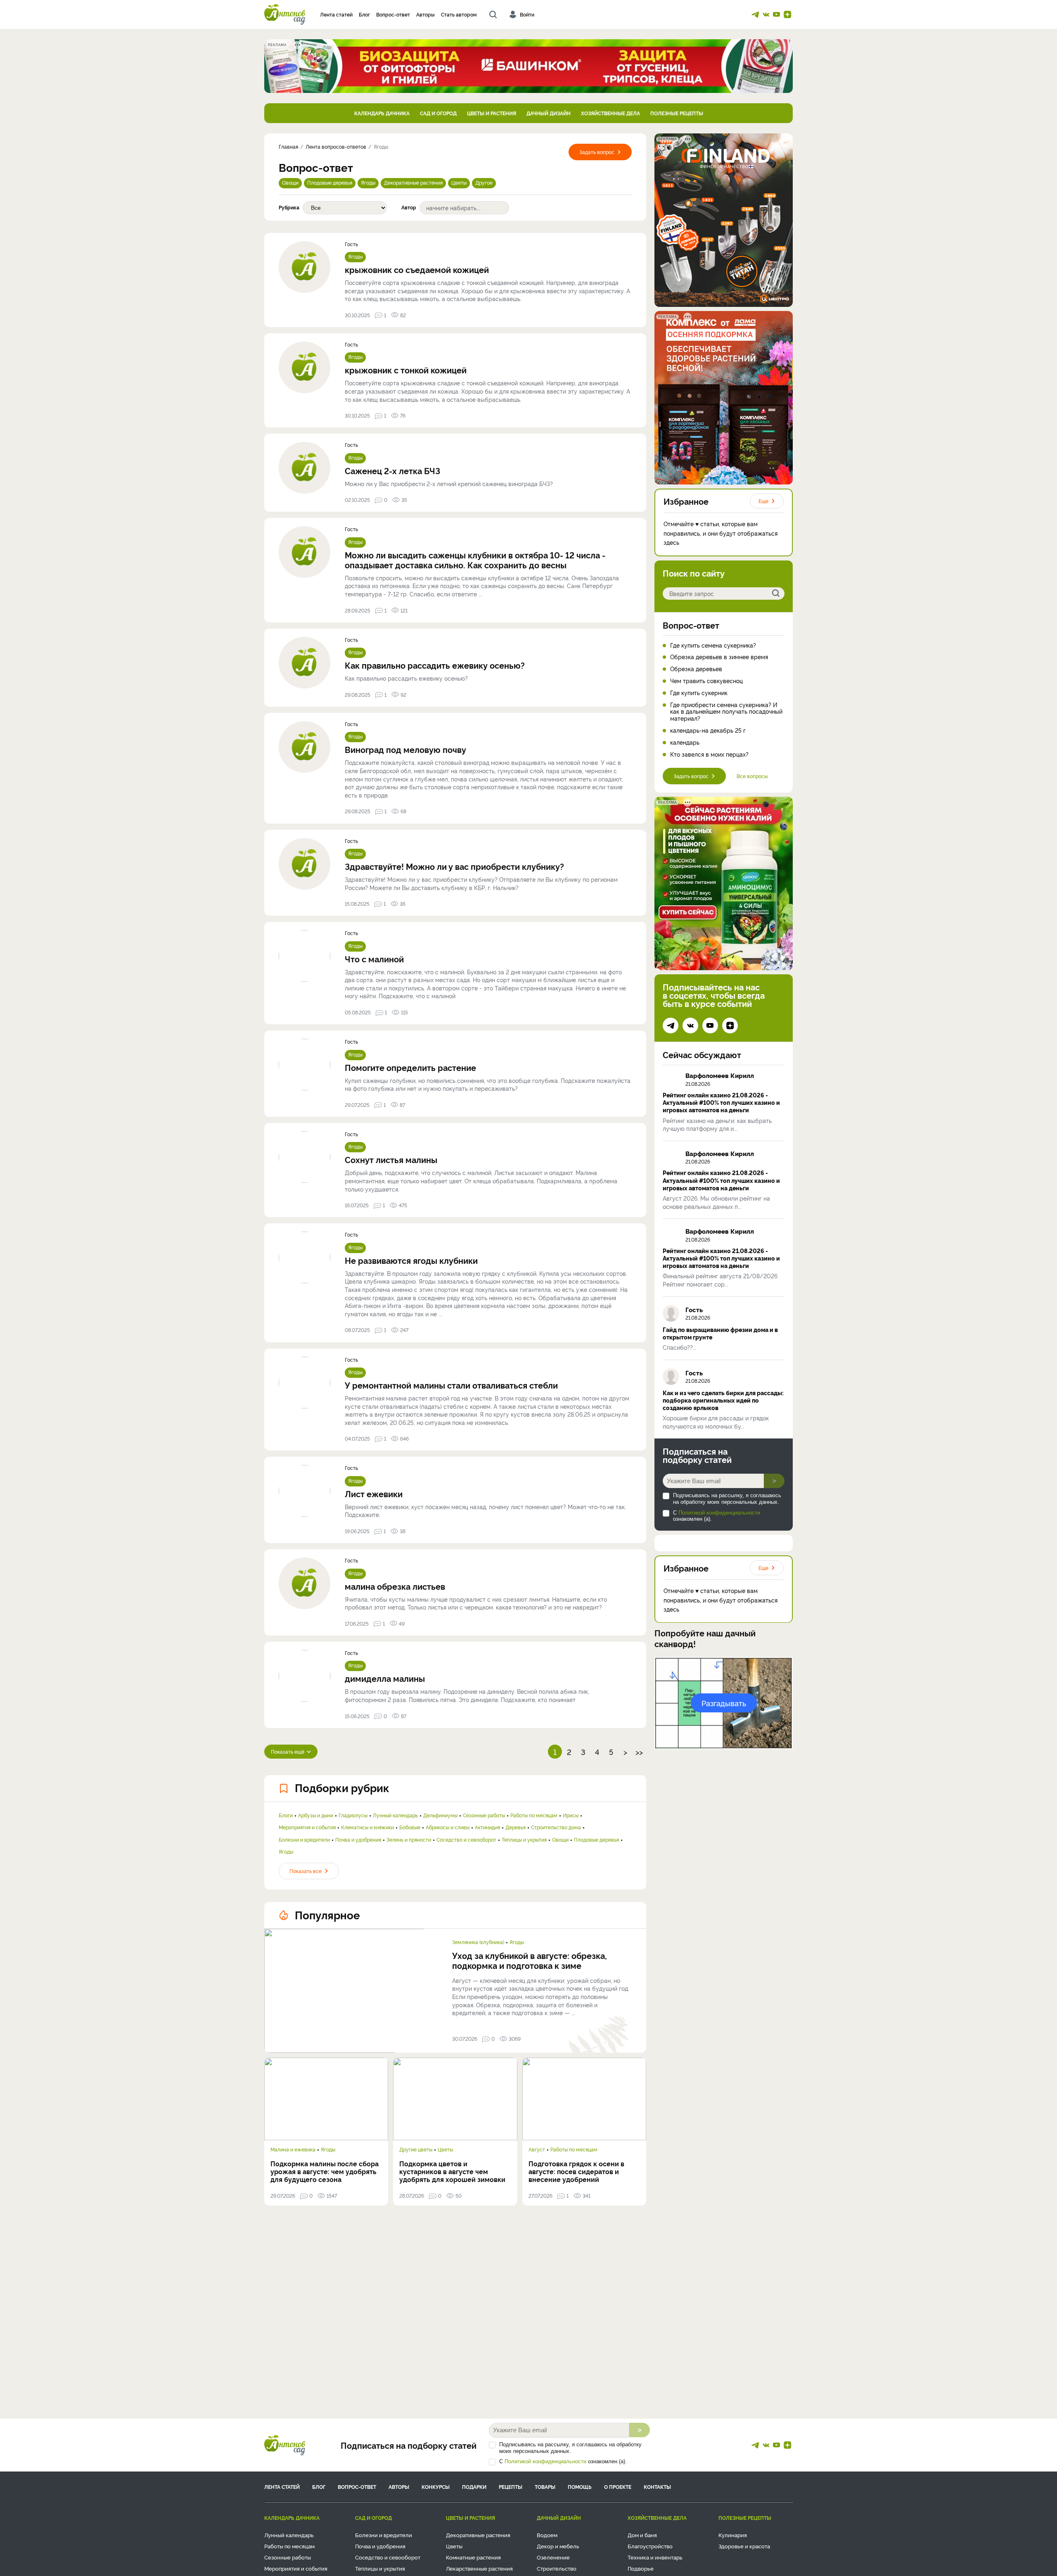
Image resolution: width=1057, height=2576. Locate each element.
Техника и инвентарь (655, 2557)
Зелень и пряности (409, 1840)
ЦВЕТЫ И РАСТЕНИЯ (492, 113)
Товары (545, 2487)
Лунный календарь (395, 1815)
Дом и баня (642, 2535)
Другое (484, 182)
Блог (364, 14)
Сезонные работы (484, 1815)
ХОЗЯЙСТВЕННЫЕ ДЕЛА (610, 113)
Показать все (306, 1871)
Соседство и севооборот (466, 1840)
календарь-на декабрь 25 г (708, 730)
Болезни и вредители (304, 1840)
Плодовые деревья (330, 182)
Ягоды (368, 182)
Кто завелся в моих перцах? (709, 754)
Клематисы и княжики (367, 1827)
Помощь (580, 2487)
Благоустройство (650, 2546)
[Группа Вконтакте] (766, 14)
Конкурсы (436, 2487)
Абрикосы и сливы (448, 1827)
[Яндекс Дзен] (787, 14)
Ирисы (571, 1815)
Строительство (557, 2568)
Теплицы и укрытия (524, 1840)
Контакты (657, 2487)
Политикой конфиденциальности (719, 1513)
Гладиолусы (353, 1815)
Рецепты (511, 2487)
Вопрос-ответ (393, 14)
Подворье (641, 2568)
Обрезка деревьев (696, 669)
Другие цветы (416, 2149)
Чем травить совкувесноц (706, 681)
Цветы (459, 182)
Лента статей (336, 14)
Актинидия (487, 1827)
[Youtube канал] (777, 14)
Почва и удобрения (358, 1840)
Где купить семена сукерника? (713, 645)
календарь (685, 742)
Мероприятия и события (307, 1827)
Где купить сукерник (699, 693)
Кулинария (733, 2535)
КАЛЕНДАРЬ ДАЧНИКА (382, 113)
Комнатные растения (473, 2557)
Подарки (474, 2487)
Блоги (286, 1815)
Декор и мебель (558, 2546)
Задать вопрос (597, 152)
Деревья (515, 1827)
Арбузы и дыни (316, 1815)
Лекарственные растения (479, 2568)
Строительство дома (556, 1827)
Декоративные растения (413, 182)
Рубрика (289, 207)
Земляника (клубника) (478, 1942)
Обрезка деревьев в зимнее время (719, 657)
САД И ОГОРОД (438, 113)
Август (537, 2149)
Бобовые (410, 1827)
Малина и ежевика (293, 2149)
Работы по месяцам (534, 1815)
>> (639, 1752)
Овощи (290, 182)
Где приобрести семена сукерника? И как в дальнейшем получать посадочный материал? (726, 712)
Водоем (547, 2535)
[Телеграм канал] (755, 14)
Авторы (425, 14)
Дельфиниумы (440, 1815)
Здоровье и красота (744, 2546)
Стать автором (459, 14)
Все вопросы (752, 776)
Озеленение (553, 2557)
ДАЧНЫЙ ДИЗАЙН (549, 113)
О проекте (618, 2487)
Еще (763, 501)
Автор (409, 207)
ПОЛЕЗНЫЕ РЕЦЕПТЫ (677, 113)
